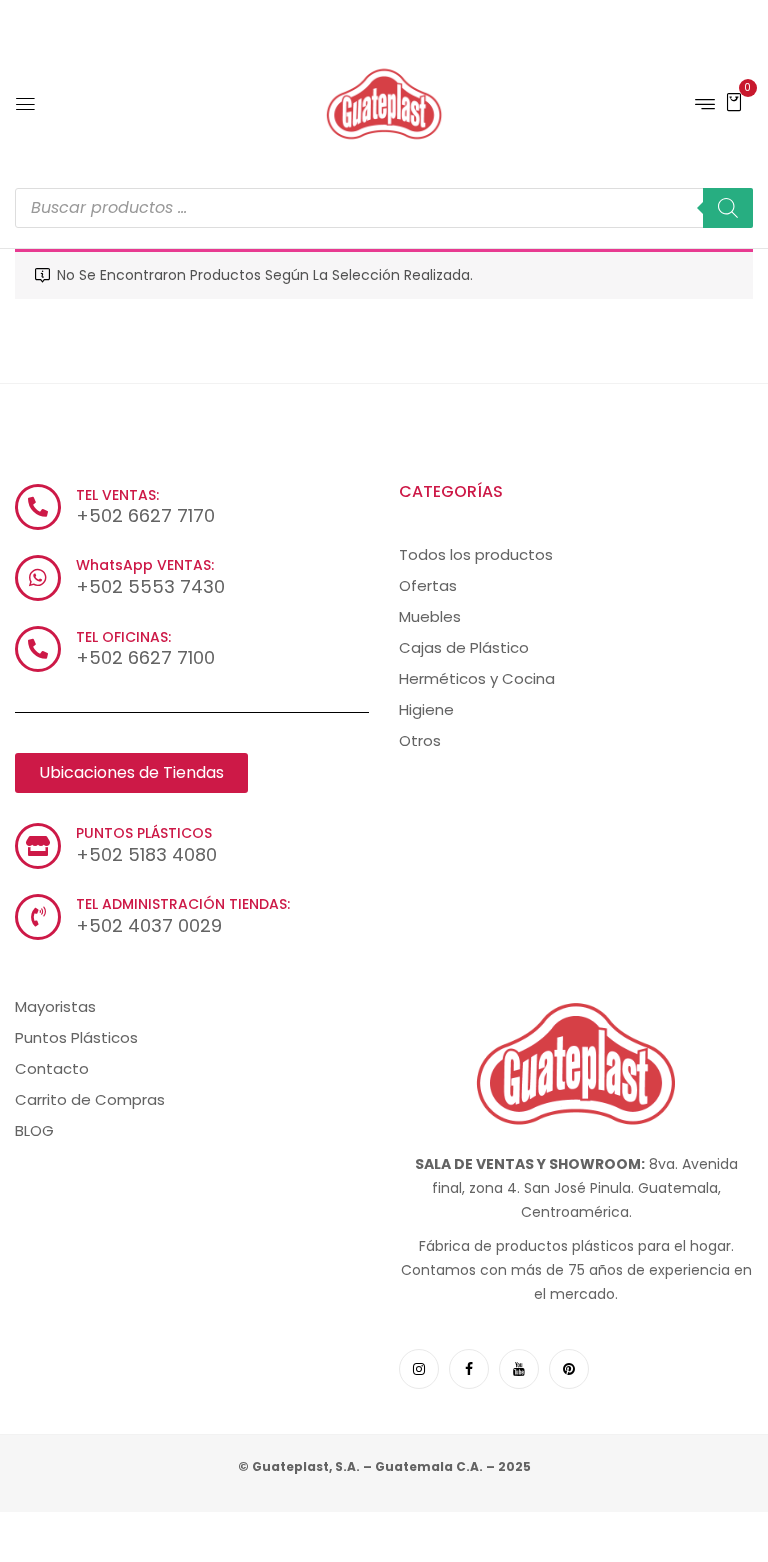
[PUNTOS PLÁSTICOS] (38, 846)
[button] (734, 101)
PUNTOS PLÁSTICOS (144, 833)
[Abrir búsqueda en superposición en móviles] (384, 208)
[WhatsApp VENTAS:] (38, 578)
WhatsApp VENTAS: (145, 565)
